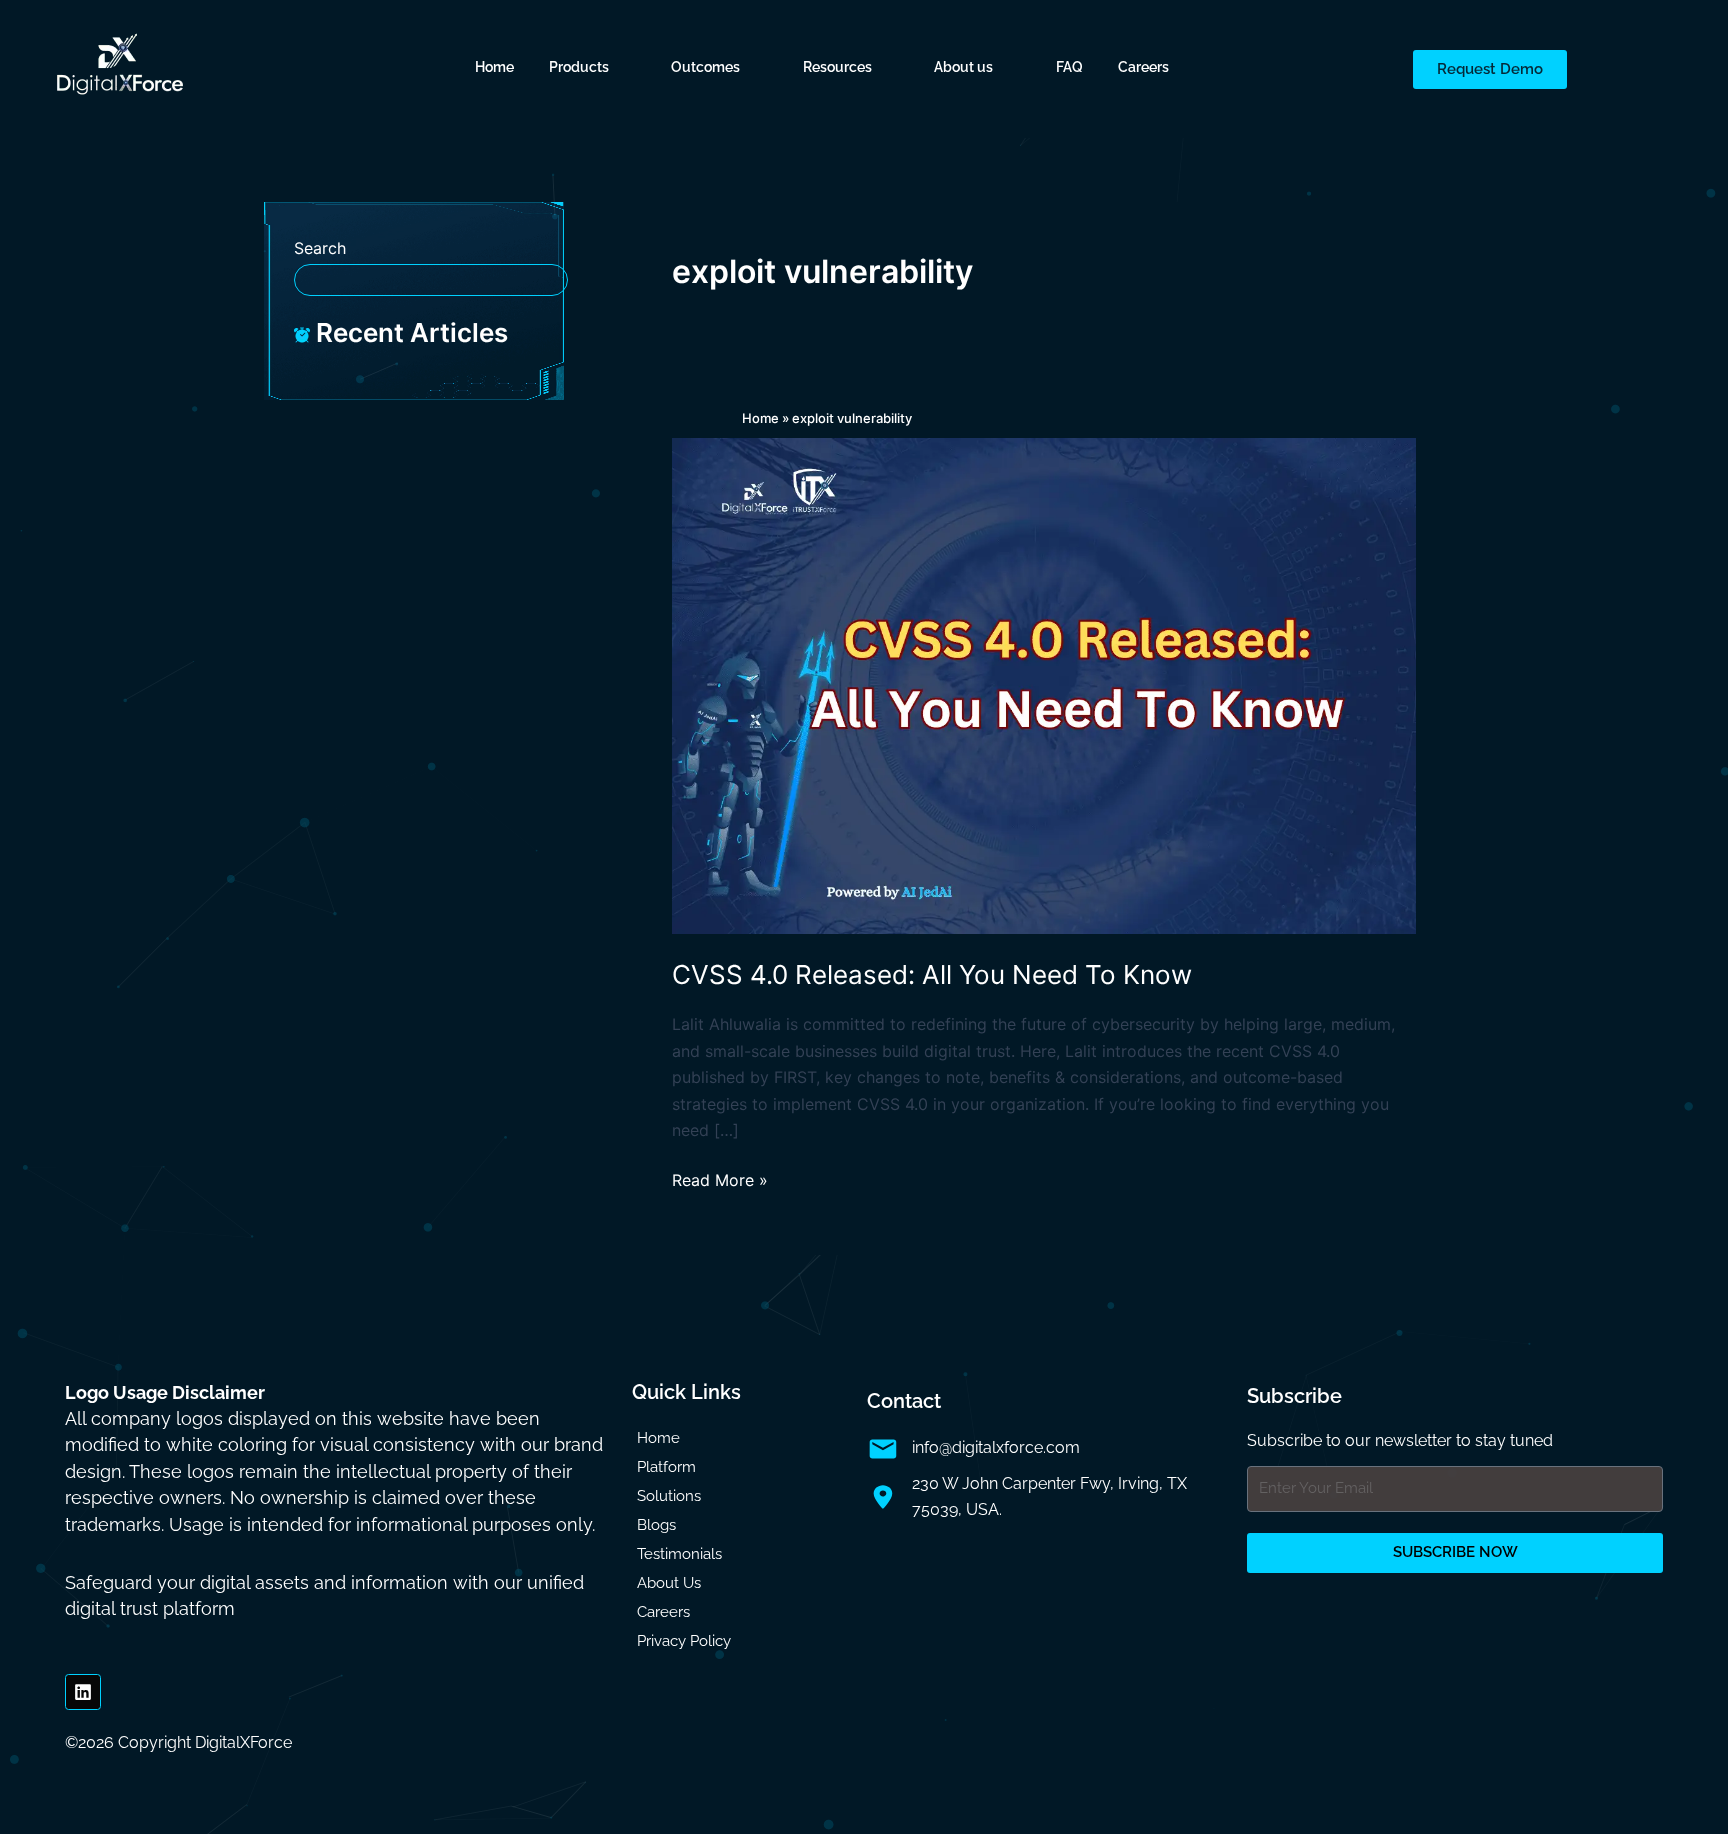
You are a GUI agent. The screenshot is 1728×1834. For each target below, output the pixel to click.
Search (320, 248)
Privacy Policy (684, 1641)
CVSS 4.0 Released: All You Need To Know (932, 974)
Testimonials (679, 1554)
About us (963, 67)
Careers (1143, 67)
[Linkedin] (83, 1692)
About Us (669, 1583)
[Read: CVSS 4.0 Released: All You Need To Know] (1044, 685)
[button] (593, 67)
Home (494, 67)
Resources (837, 67)
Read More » (720, 1178)
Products (579, 67)
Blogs (656, 1525)
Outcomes (705, 67)
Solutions (669, 1496)
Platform (666, 1467)
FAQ (1069, 67)
